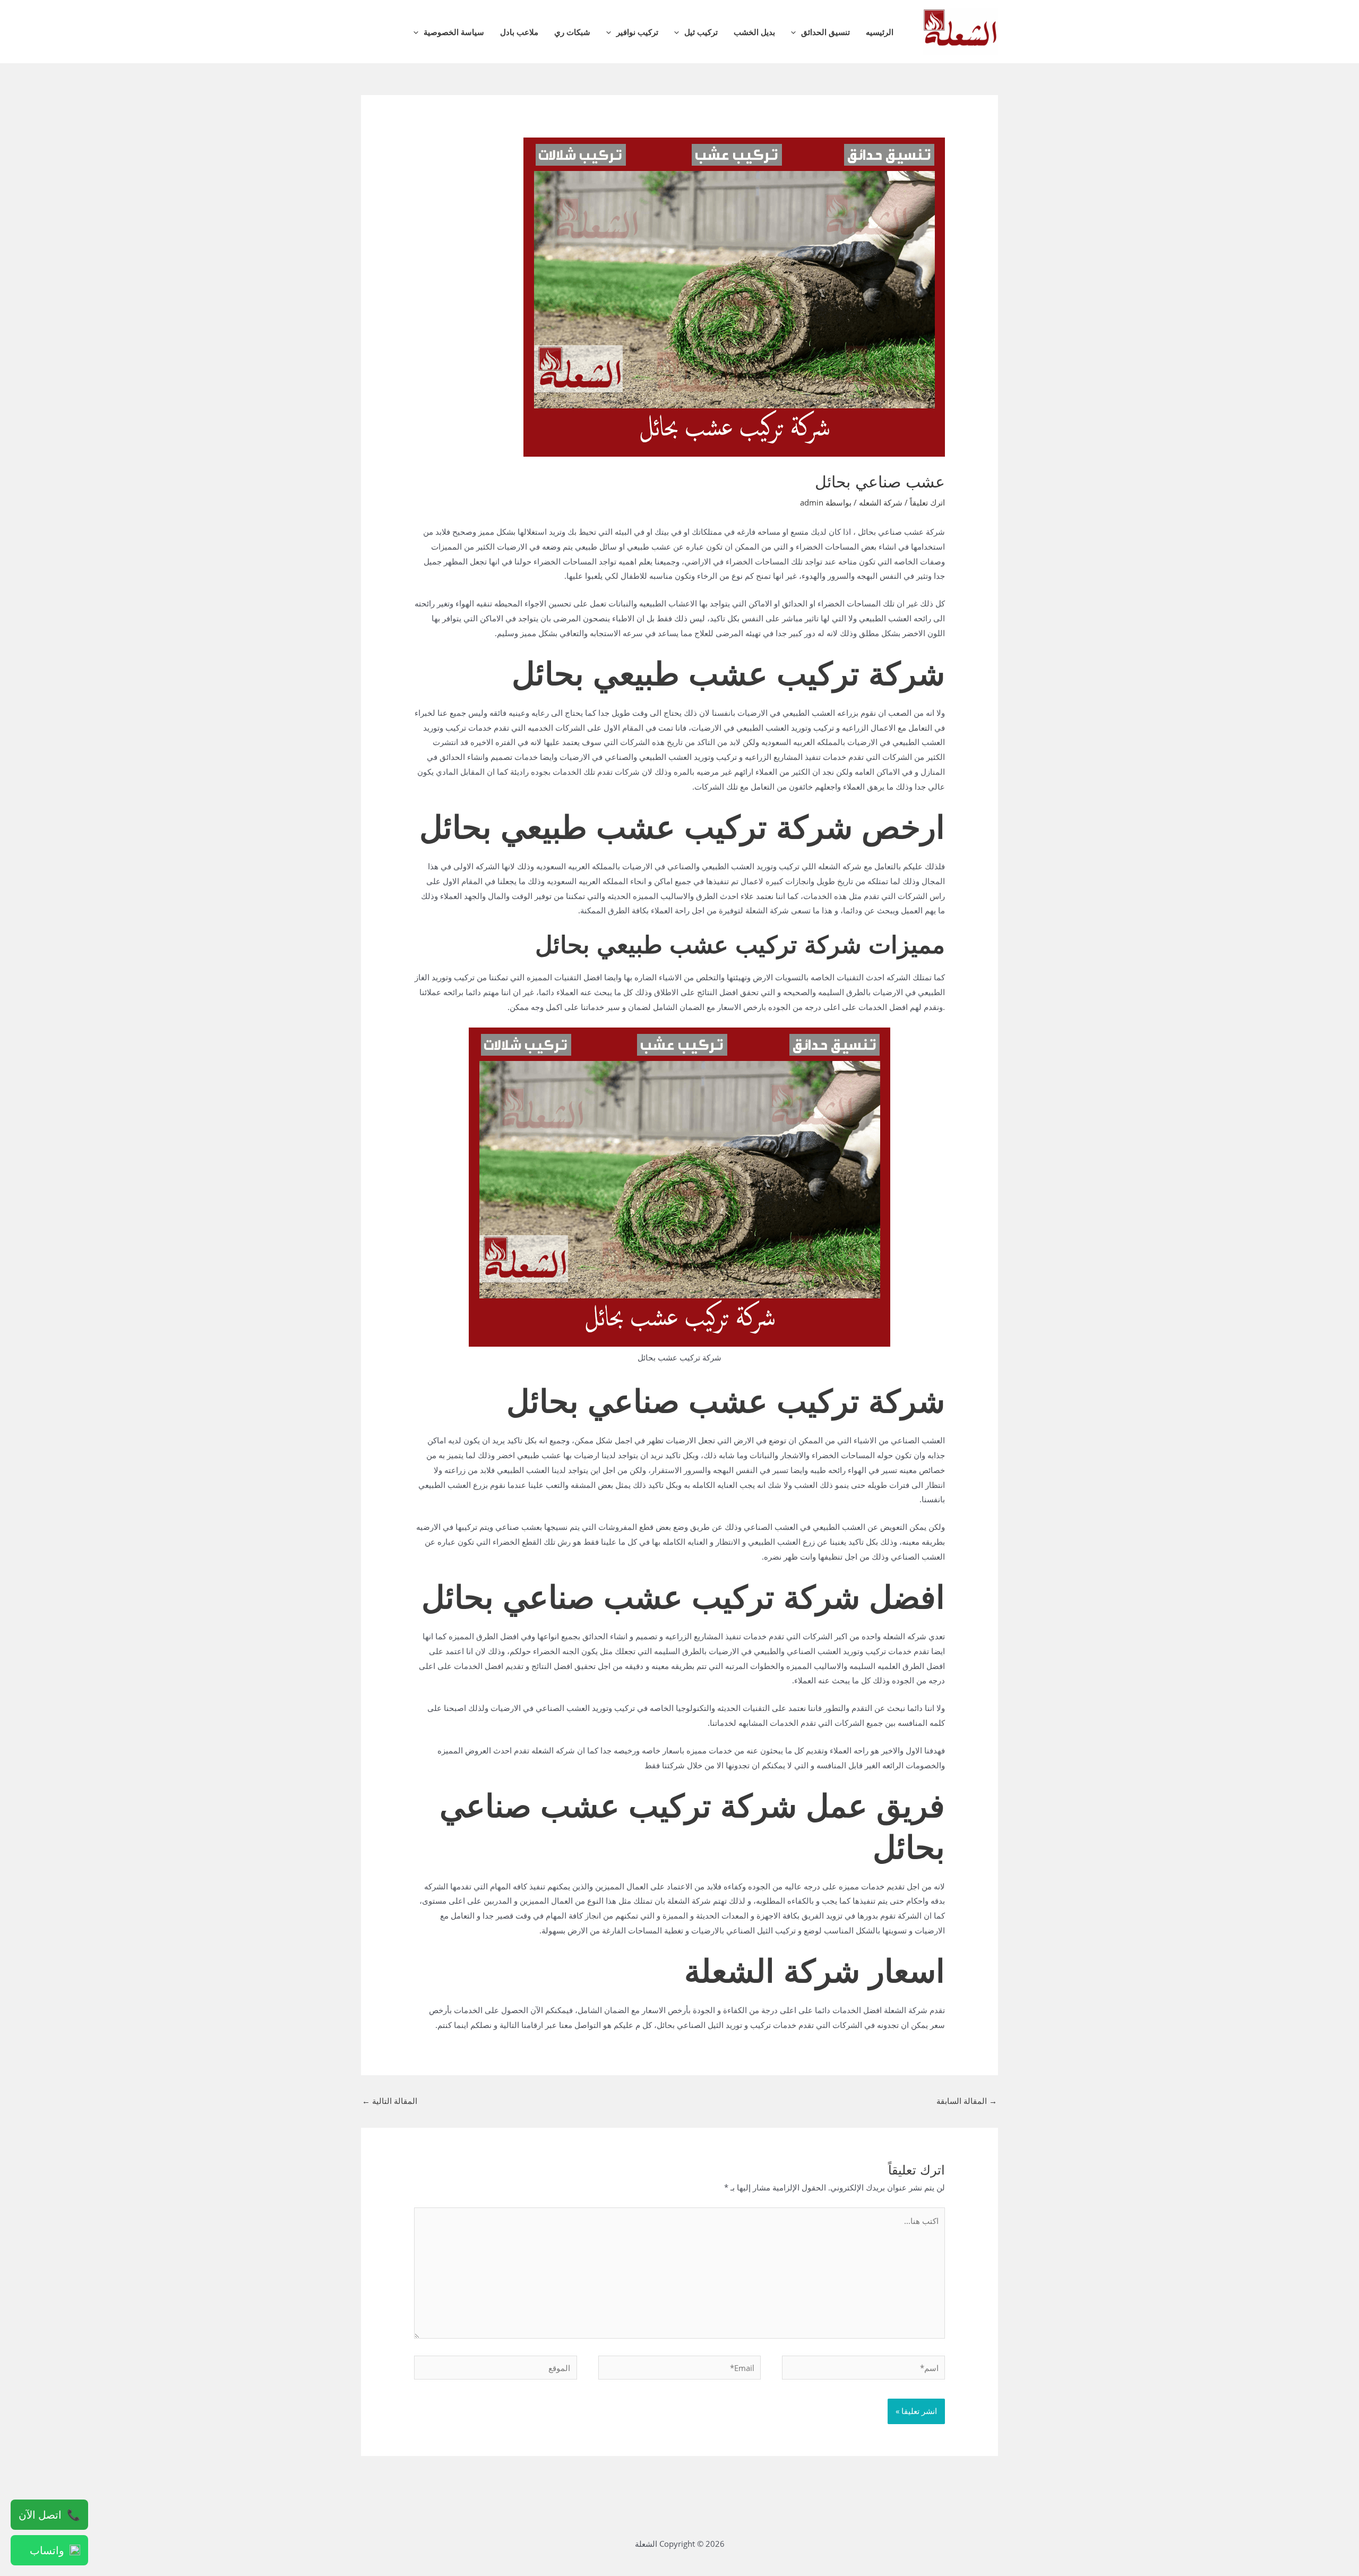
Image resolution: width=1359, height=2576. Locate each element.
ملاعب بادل (519, 32)
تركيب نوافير (637, 32)
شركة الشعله (881, 502)
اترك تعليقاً (927, 502)
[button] (796, 32)
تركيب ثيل (701, 32)
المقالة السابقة (967, 2101)
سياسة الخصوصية (454, 32)
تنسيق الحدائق (825, 32)
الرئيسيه (880, 32)
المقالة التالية (390, 2101)
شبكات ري (572, 32)
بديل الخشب (754, 32)
